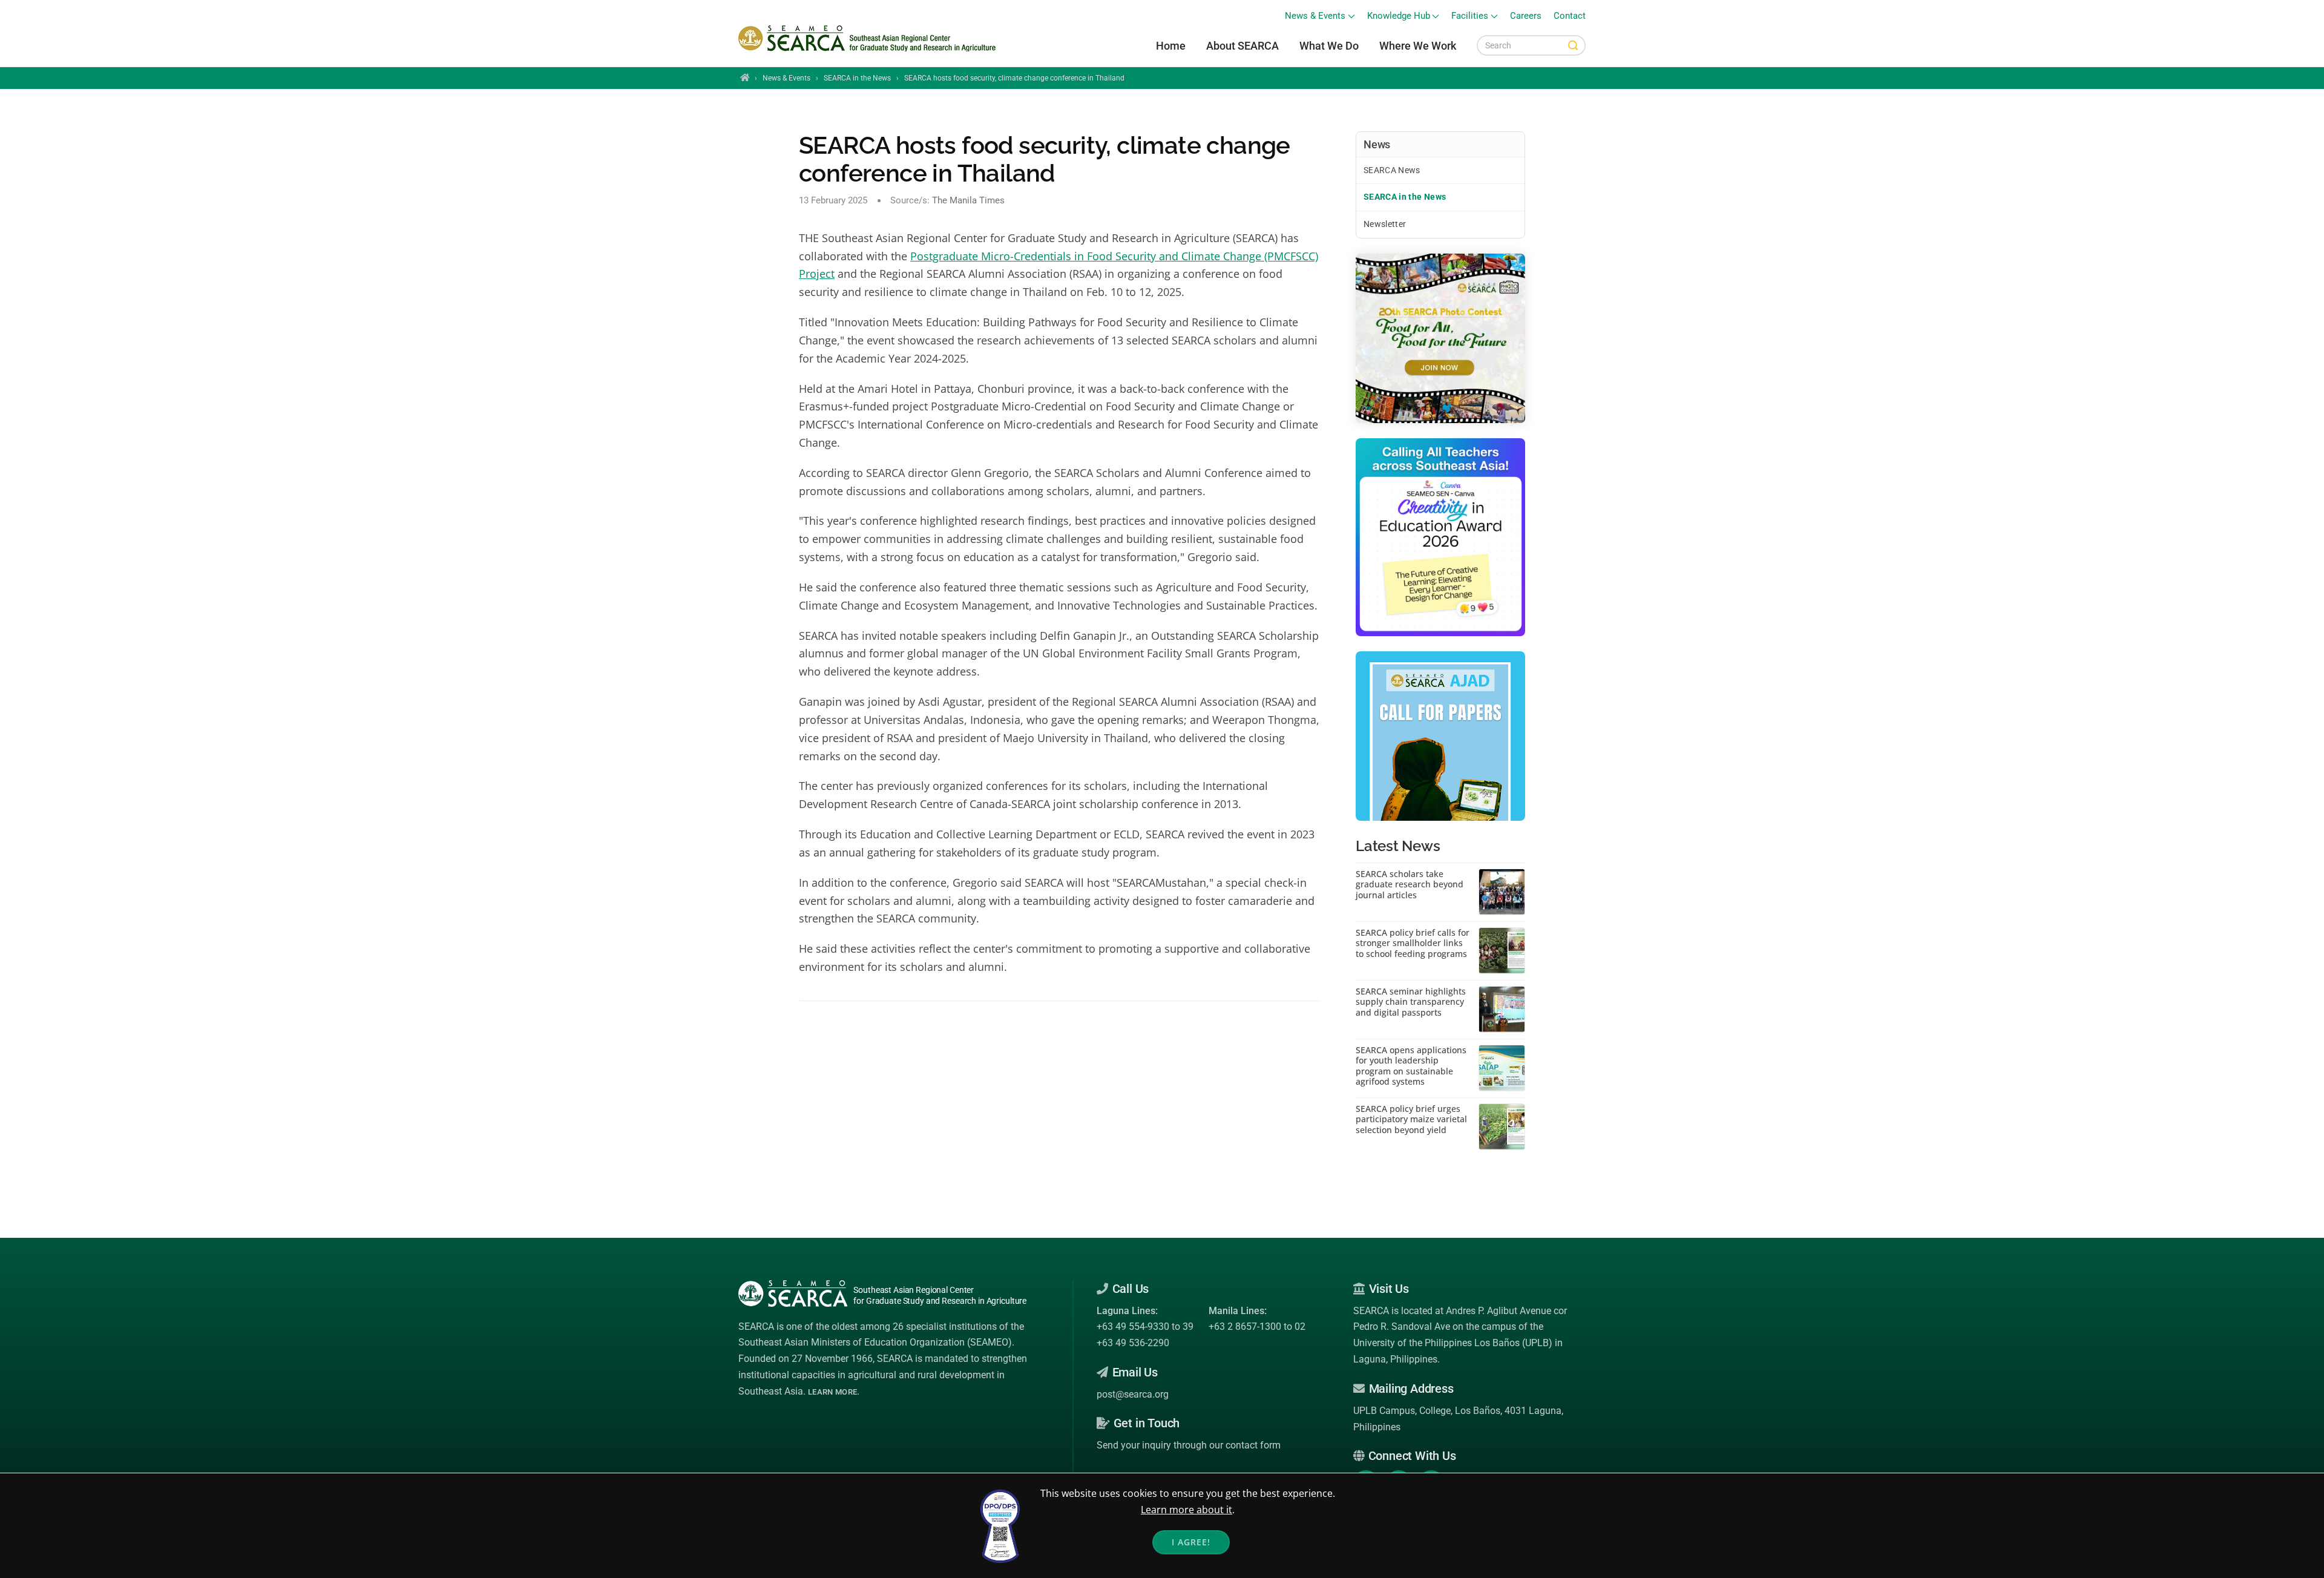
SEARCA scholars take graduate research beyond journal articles (1410, 885)
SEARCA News (1392, 170)
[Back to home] (869, 39)
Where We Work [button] (1418, 46)
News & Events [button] (1315, 16)
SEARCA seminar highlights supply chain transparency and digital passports (1411, 1002)
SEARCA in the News (857, 78)
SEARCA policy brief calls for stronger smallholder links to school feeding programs (1413, 943)
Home (1171, 46)
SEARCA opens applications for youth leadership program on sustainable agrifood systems (1411, 1066)
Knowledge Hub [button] (1399, 16)
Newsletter (1385, 224)
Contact (1570, 16)
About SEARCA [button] (1242, 46)
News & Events (786, 78)
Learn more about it (1187, 1510)
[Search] (1573, 45)
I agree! (1191, 1542)
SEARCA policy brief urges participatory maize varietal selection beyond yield (1411, 1119)
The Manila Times (968, 200)
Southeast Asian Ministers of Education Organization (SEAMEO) (875, 1342)
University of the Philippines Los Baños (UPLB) (1453, 1343)
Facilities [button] (1470, 16)
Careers (1526, 16)
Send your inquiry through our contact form (1189, 1445)
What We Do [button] (1329, 46)
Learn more (832, 1392)
